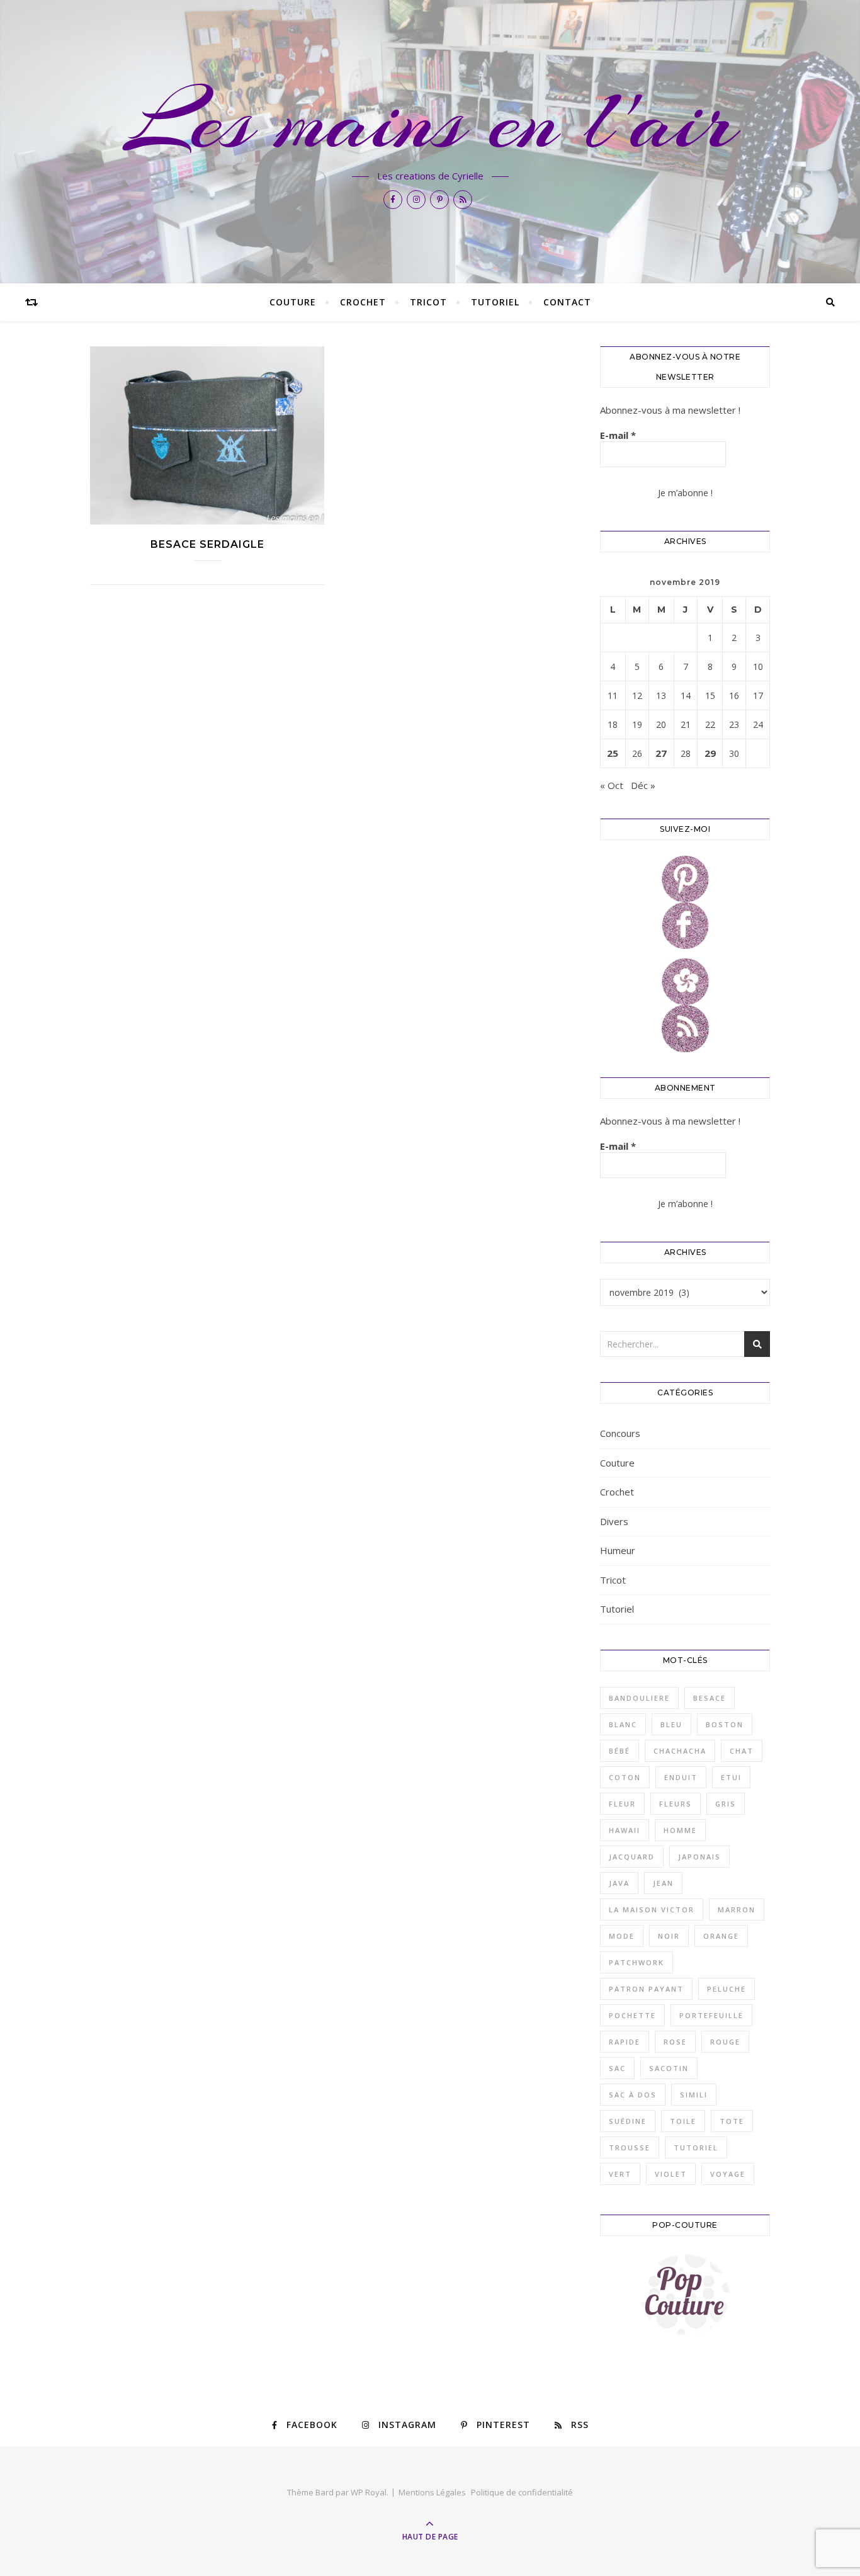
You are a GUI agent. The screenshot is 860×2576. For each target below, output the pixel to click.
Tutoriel (495, 302)
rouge (725, 2042)
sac (617, 2068)
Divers (614, 1521)
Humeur (618, 1550)
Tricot (428, 302)
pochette (632, 2015)
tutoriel (696, 2148)
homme (680, 1830)
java (619, 1883)
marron (737, 1909)
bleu (671, 1724)
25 (613, 753)
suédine (628, 2121)
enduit (681, 1777)
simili (694, 2095)
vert (620, 2174)
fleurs (676, 1804)
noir (669, 1936)
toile (683, 2121)
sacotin (669, 2068)
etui (731, 1777)
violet (671, 2174)
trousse (630, 2148)
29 (710, 753)
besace (710, 1698)
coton (625, 1777)
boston (725, 1724)
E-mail (618, 435)
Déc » (643, 785)
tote (732, 2121)
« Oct (612, 785)
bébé (620, 1751)
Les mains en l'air (430, 121)
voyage (728, 2174)
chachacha (680, 1751)
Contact (567, 302)
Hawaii (625, 1830)
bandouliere (639, 1698)
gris (726, 1804)
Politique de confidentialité (522, 2492)
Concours (620, 1433)
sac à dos (633, 2095)
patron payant (646, 1989)
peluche (727, 1989)
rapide (625, 2042)
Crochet (363, 302)
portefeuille (711, 2015)
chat (742, 1751)
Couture (293, 302)
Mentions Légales (432, 2492)
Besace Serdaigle (207, 544)
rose (675, 2042)
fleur (622, 1804)
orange (721, 1936)
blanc (623, 1724)
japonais (699, 1857)
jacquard (632, 1857)
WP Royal (369, 2492)
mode (622, 1936)
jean (663, 1883)
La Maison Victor (652, 1909)
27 (661, 753)
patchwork (637, 1962)
